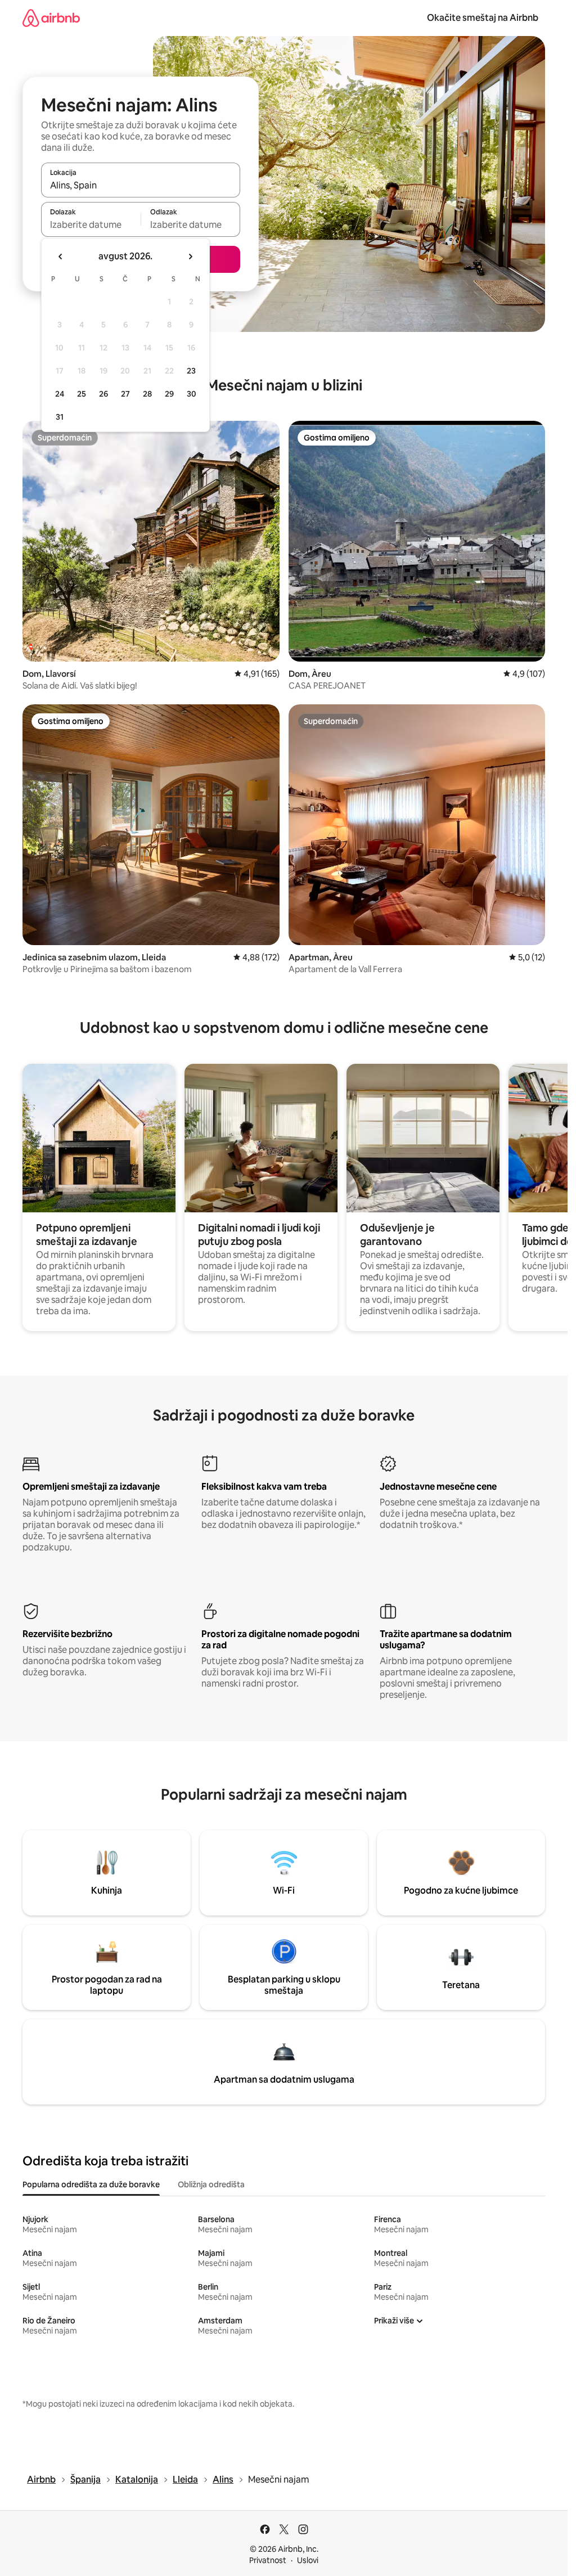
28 (147, 394)
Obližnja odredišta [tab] (211, 2184)
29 (169, 394)
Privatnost (268, 2560)
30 (192, 394)
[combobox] (141, 185)
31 (60, 417)
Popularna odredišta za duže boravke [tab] (91, 2184)
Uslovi (308, 2560)
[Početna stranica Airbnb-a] (51, 18)
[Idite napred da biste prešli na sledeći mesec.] (190, 257)
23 (191, 371)
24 (60, 394)
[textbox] (91, 224)
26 (103, 394)
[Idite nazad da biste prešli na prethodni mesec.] (61, 257)
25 (82, 394)
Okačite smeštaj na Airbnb (483, 18)
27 (125, 394)
